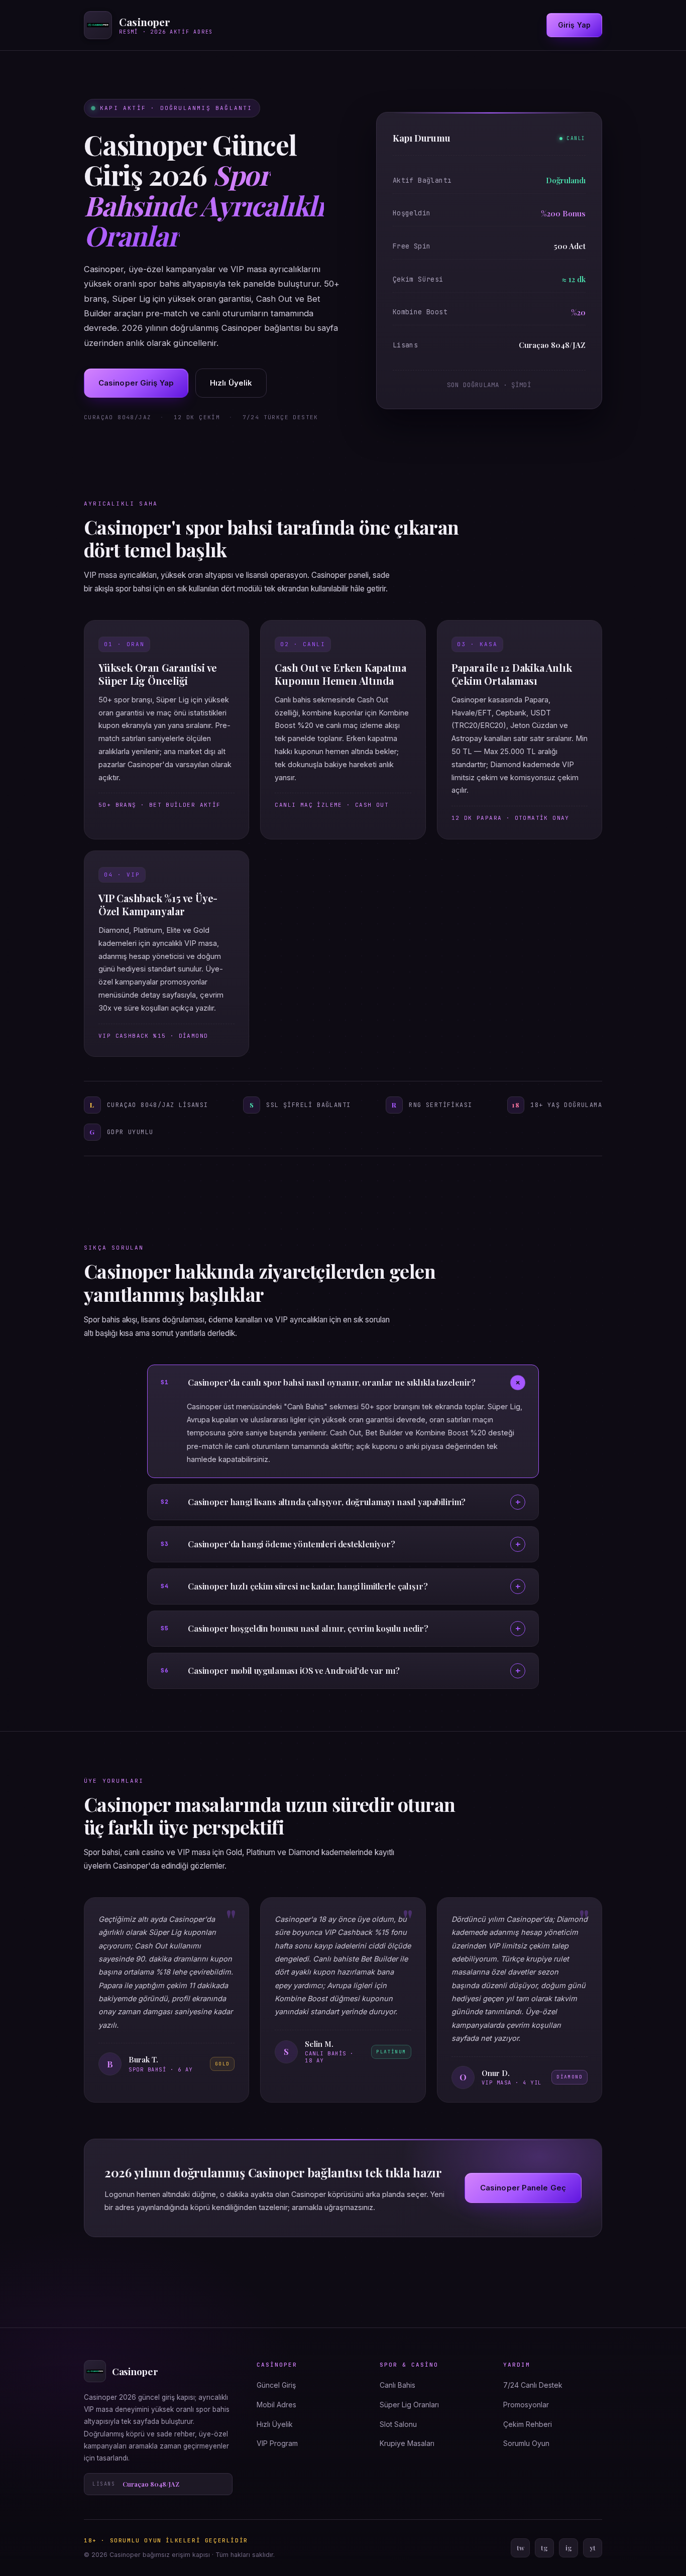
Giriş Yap (574, 25)
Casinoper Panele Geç (523, 2188)
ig (569, 2548)
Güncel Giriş (276, 2385)
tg (544, 2548)
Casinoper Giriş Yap (136, 383)
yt (593, 2548)
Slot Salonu (398, 2424)
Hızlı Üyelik (231, 383)
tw (521, 2548)
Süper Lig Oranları (409, 2405)
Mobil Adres (276, 2405)
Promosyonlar (526, 2405)
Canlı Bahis (397, 2385)
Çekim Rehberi (528, 2424)
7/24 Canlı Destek (533, 2385)
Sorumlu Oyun (526, 2443)
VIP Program (277, 2443)
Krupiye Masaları (407, 2443)
